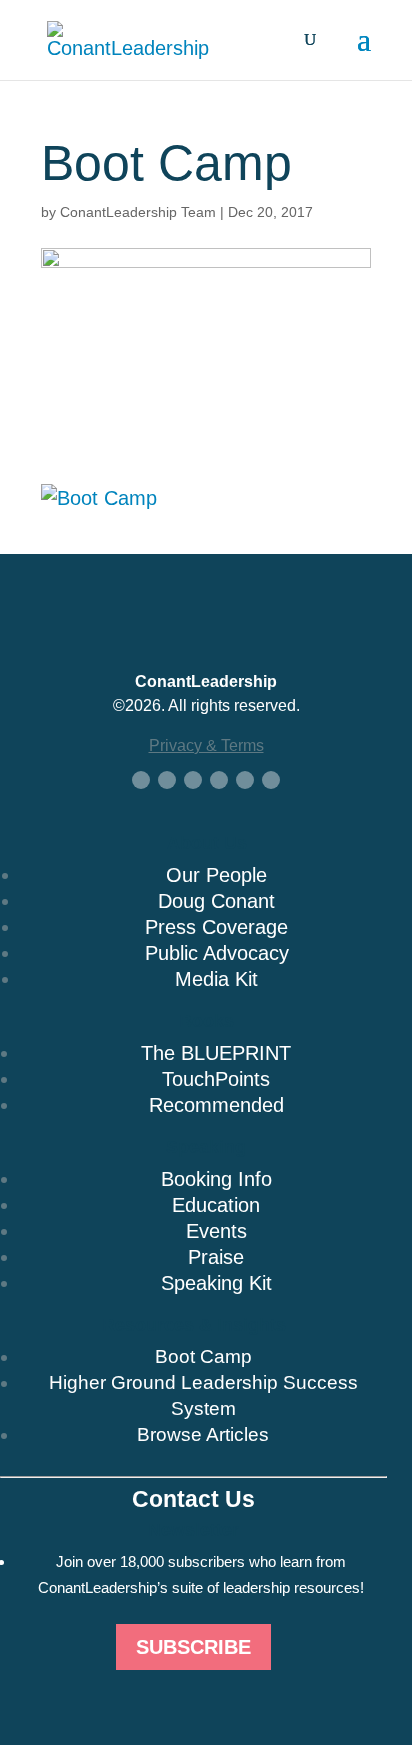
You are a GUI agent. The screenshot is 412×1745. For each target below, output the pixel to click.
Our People (216, 875)
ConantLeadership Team (138, 212)
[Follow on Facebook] (141, 780)
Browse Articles (203, 1434)
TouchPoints (216, 1079)
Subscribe (193, 1647)
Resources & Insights (194, 1325)
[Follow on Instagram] (245, 780)
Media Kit (216, 979)
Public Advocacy (217, 953)
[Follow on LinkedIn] (193, 780)
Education (216, 1205)
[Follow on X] (167, 780)
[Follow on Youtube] (219, 780)
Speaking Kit (216, 1283)
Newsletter (193, 1530)
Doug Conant (216, 901)
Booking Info (216, 1179)
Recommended (216, 1105)
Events (216, 1231)
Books (206, 1021)
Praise (216, 1257)
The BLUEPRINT (216, 1053)
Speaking (206, 1147)
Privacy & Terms (206, 745)
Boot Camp (203, 1356)
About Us (207, 843)
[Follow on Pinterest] (271, 780)
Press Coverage (216, 927)
